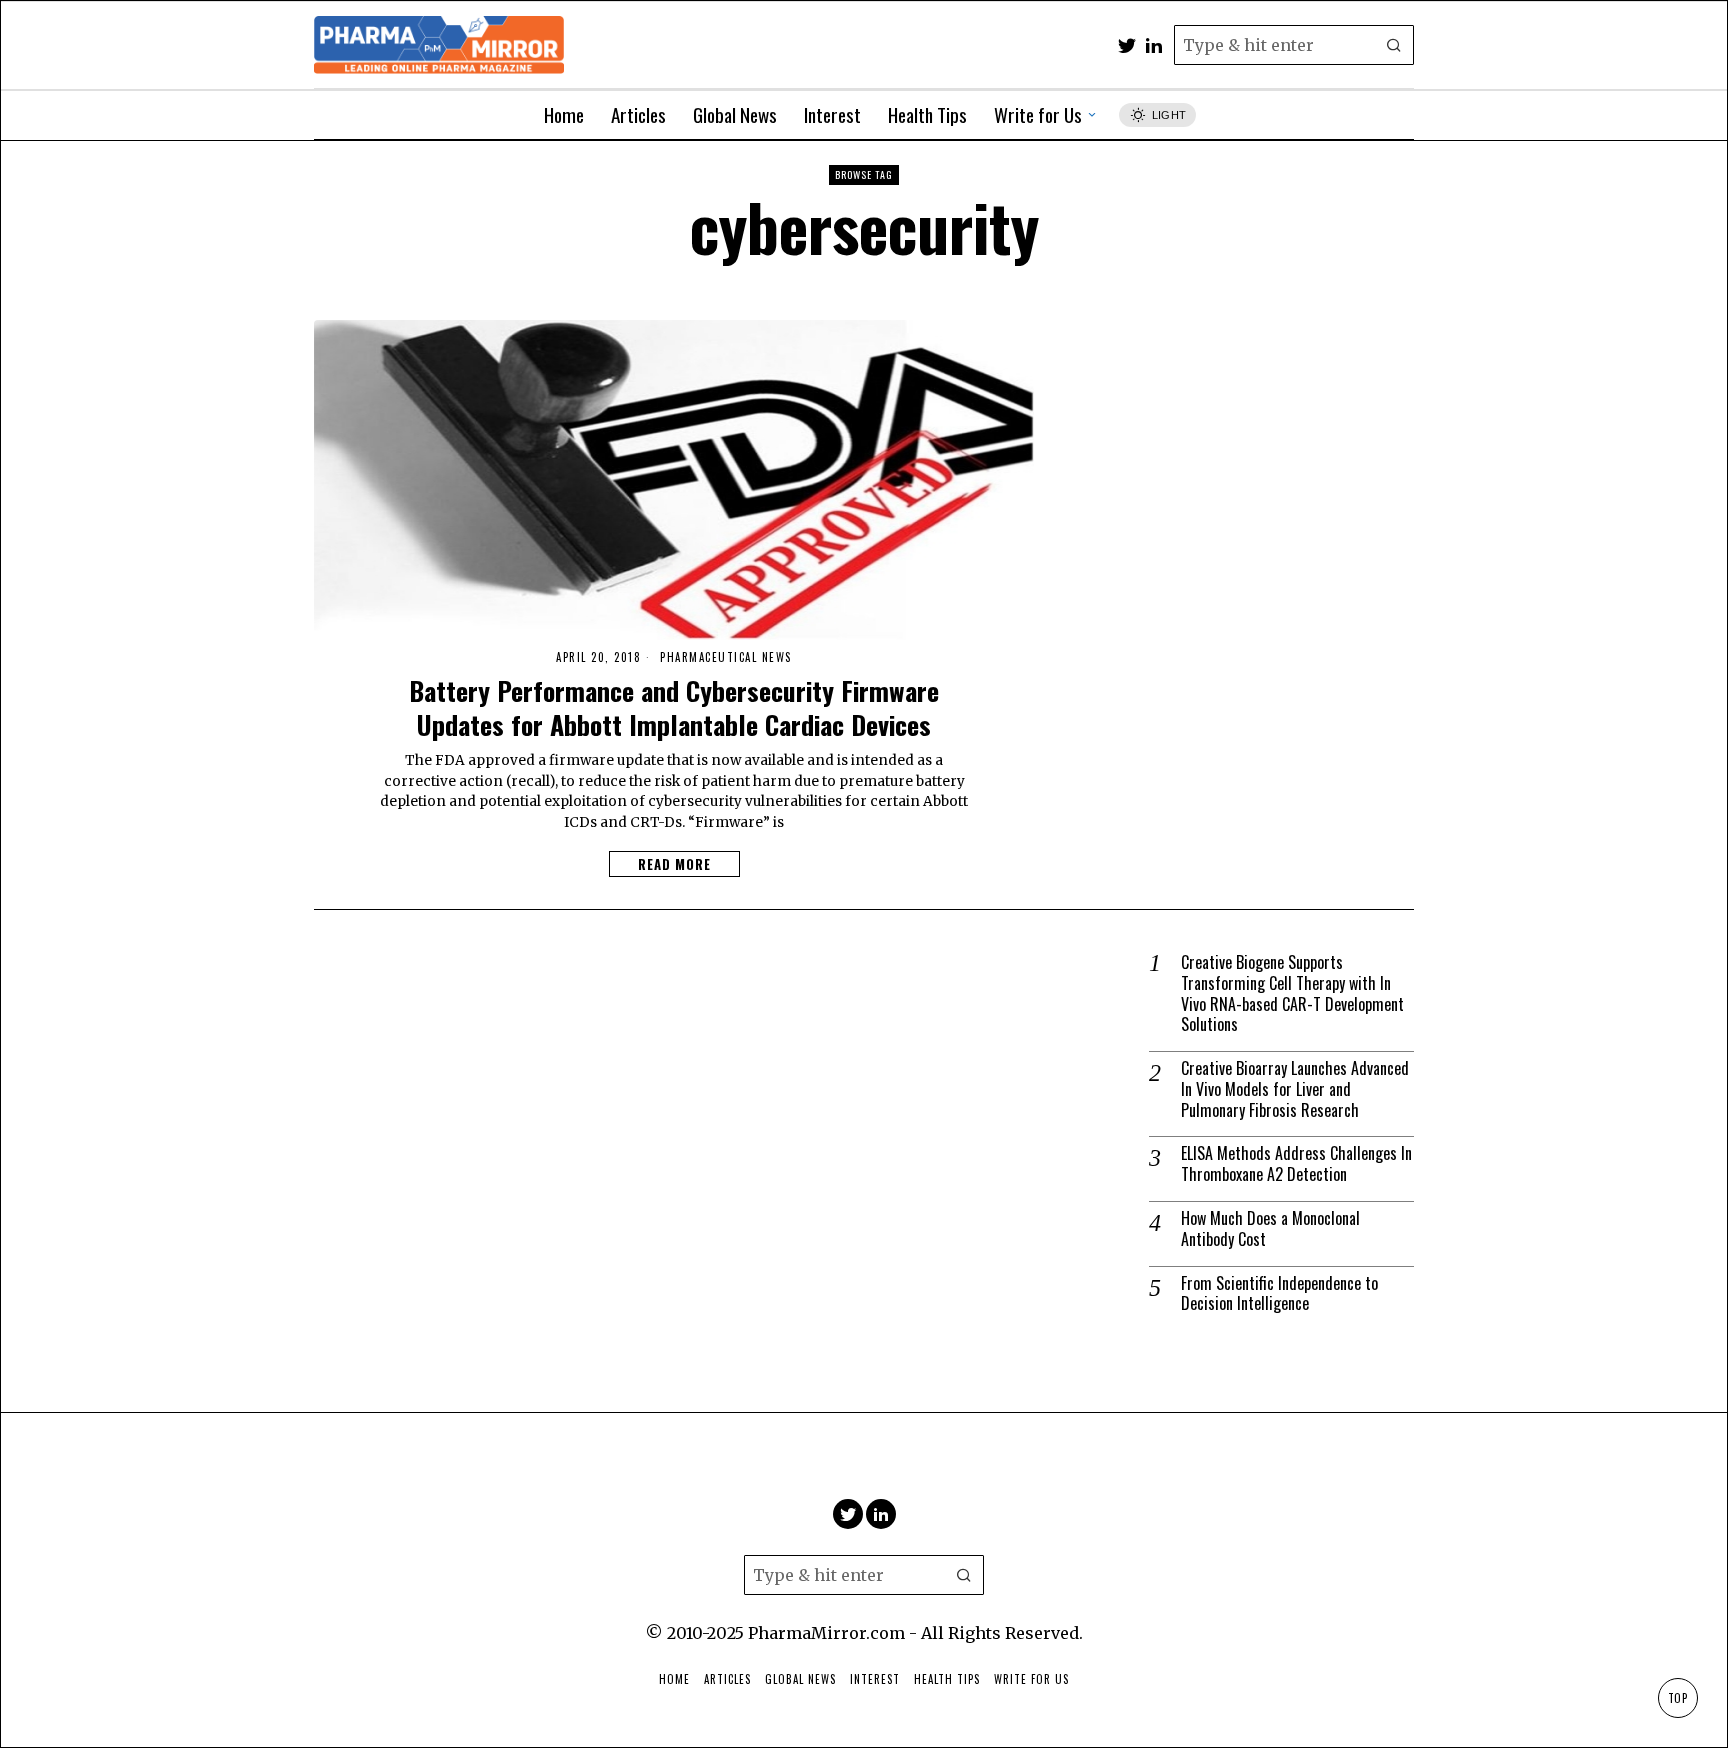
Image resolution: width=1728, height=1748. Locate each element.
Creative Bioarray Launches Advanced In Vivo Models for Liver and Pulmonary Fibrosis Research (1295, 1089)
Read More (674, 864)
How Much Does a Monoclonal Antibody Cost (1270, 1229)
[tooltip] (1127, 45)
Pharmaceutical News (726, 657)
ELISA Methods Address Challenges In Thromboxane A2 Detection (1296, 1164)
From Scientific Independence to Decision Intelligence (1279, 1294)
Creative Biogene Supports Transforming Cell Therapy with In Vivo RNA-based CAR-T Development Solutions (1292, 993)
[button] (1394, 45)
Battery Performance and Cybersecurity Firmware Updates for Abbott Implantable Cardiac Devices (674, 708)
